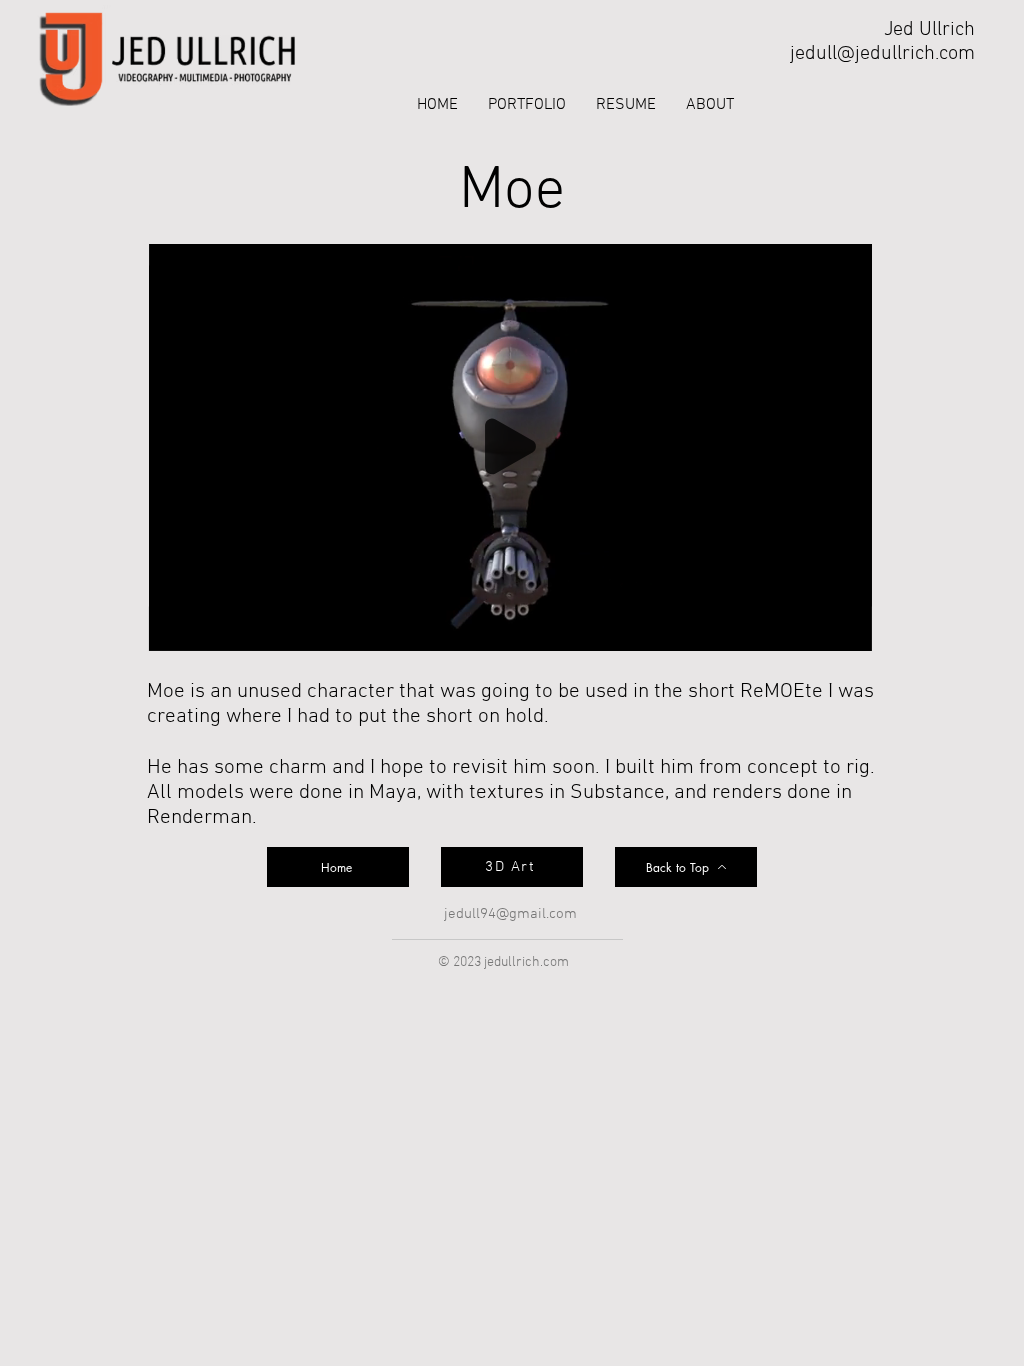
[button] (527, 105)
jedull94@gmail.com (510, 914)
